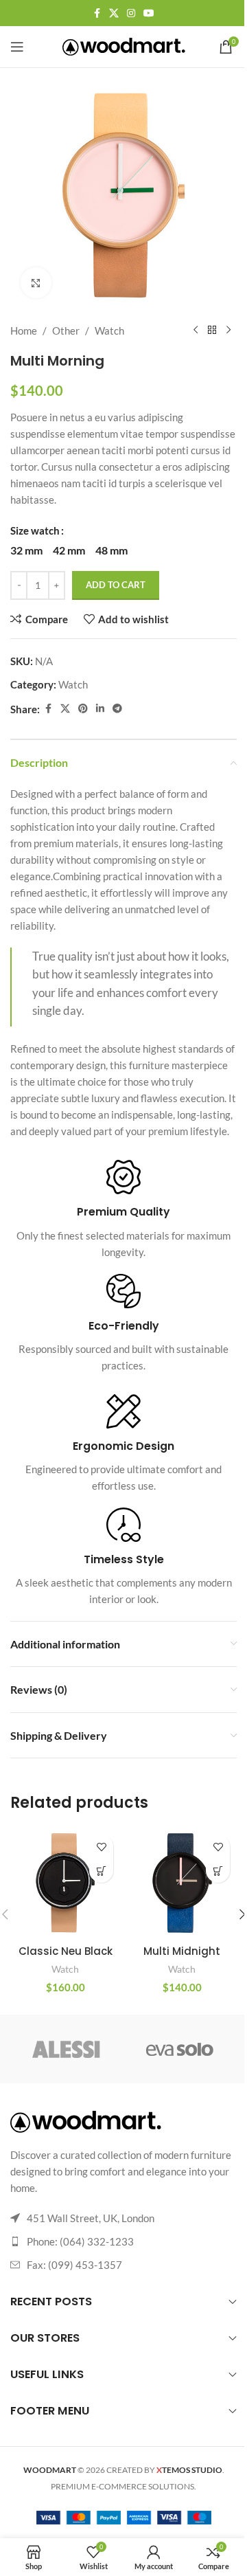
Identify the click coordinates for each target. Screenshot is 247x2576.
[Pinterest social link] (83, 709)
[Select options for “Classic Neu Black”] (101, 1871)
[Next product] (228, 331)
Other (66, 331)
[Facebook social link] (97, 13)
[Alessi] (67, 2049)
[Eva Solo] (180, 2049)
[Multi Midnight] (182, 1883)
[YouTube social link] (149, 13)
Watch (109, 331)
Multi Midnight (182, 1951)
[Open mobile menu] (17, 47)
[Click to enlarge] (36, 283)
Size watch (35, 530)
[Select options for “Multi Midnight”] (218, 1871)
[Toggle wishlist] (101, 1847)
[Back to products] (212, 331)
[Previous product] (196, 331)
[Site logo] (124, 45)
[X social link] (114, 13)
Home (24, 331)
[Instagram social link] (131, 13)
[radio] (26, 550)
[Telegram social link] (117, 709)
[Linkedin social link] (100, 709)
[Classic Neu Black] (65, 1883)
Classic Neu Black (66, 1951)
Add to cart (116, 585)
